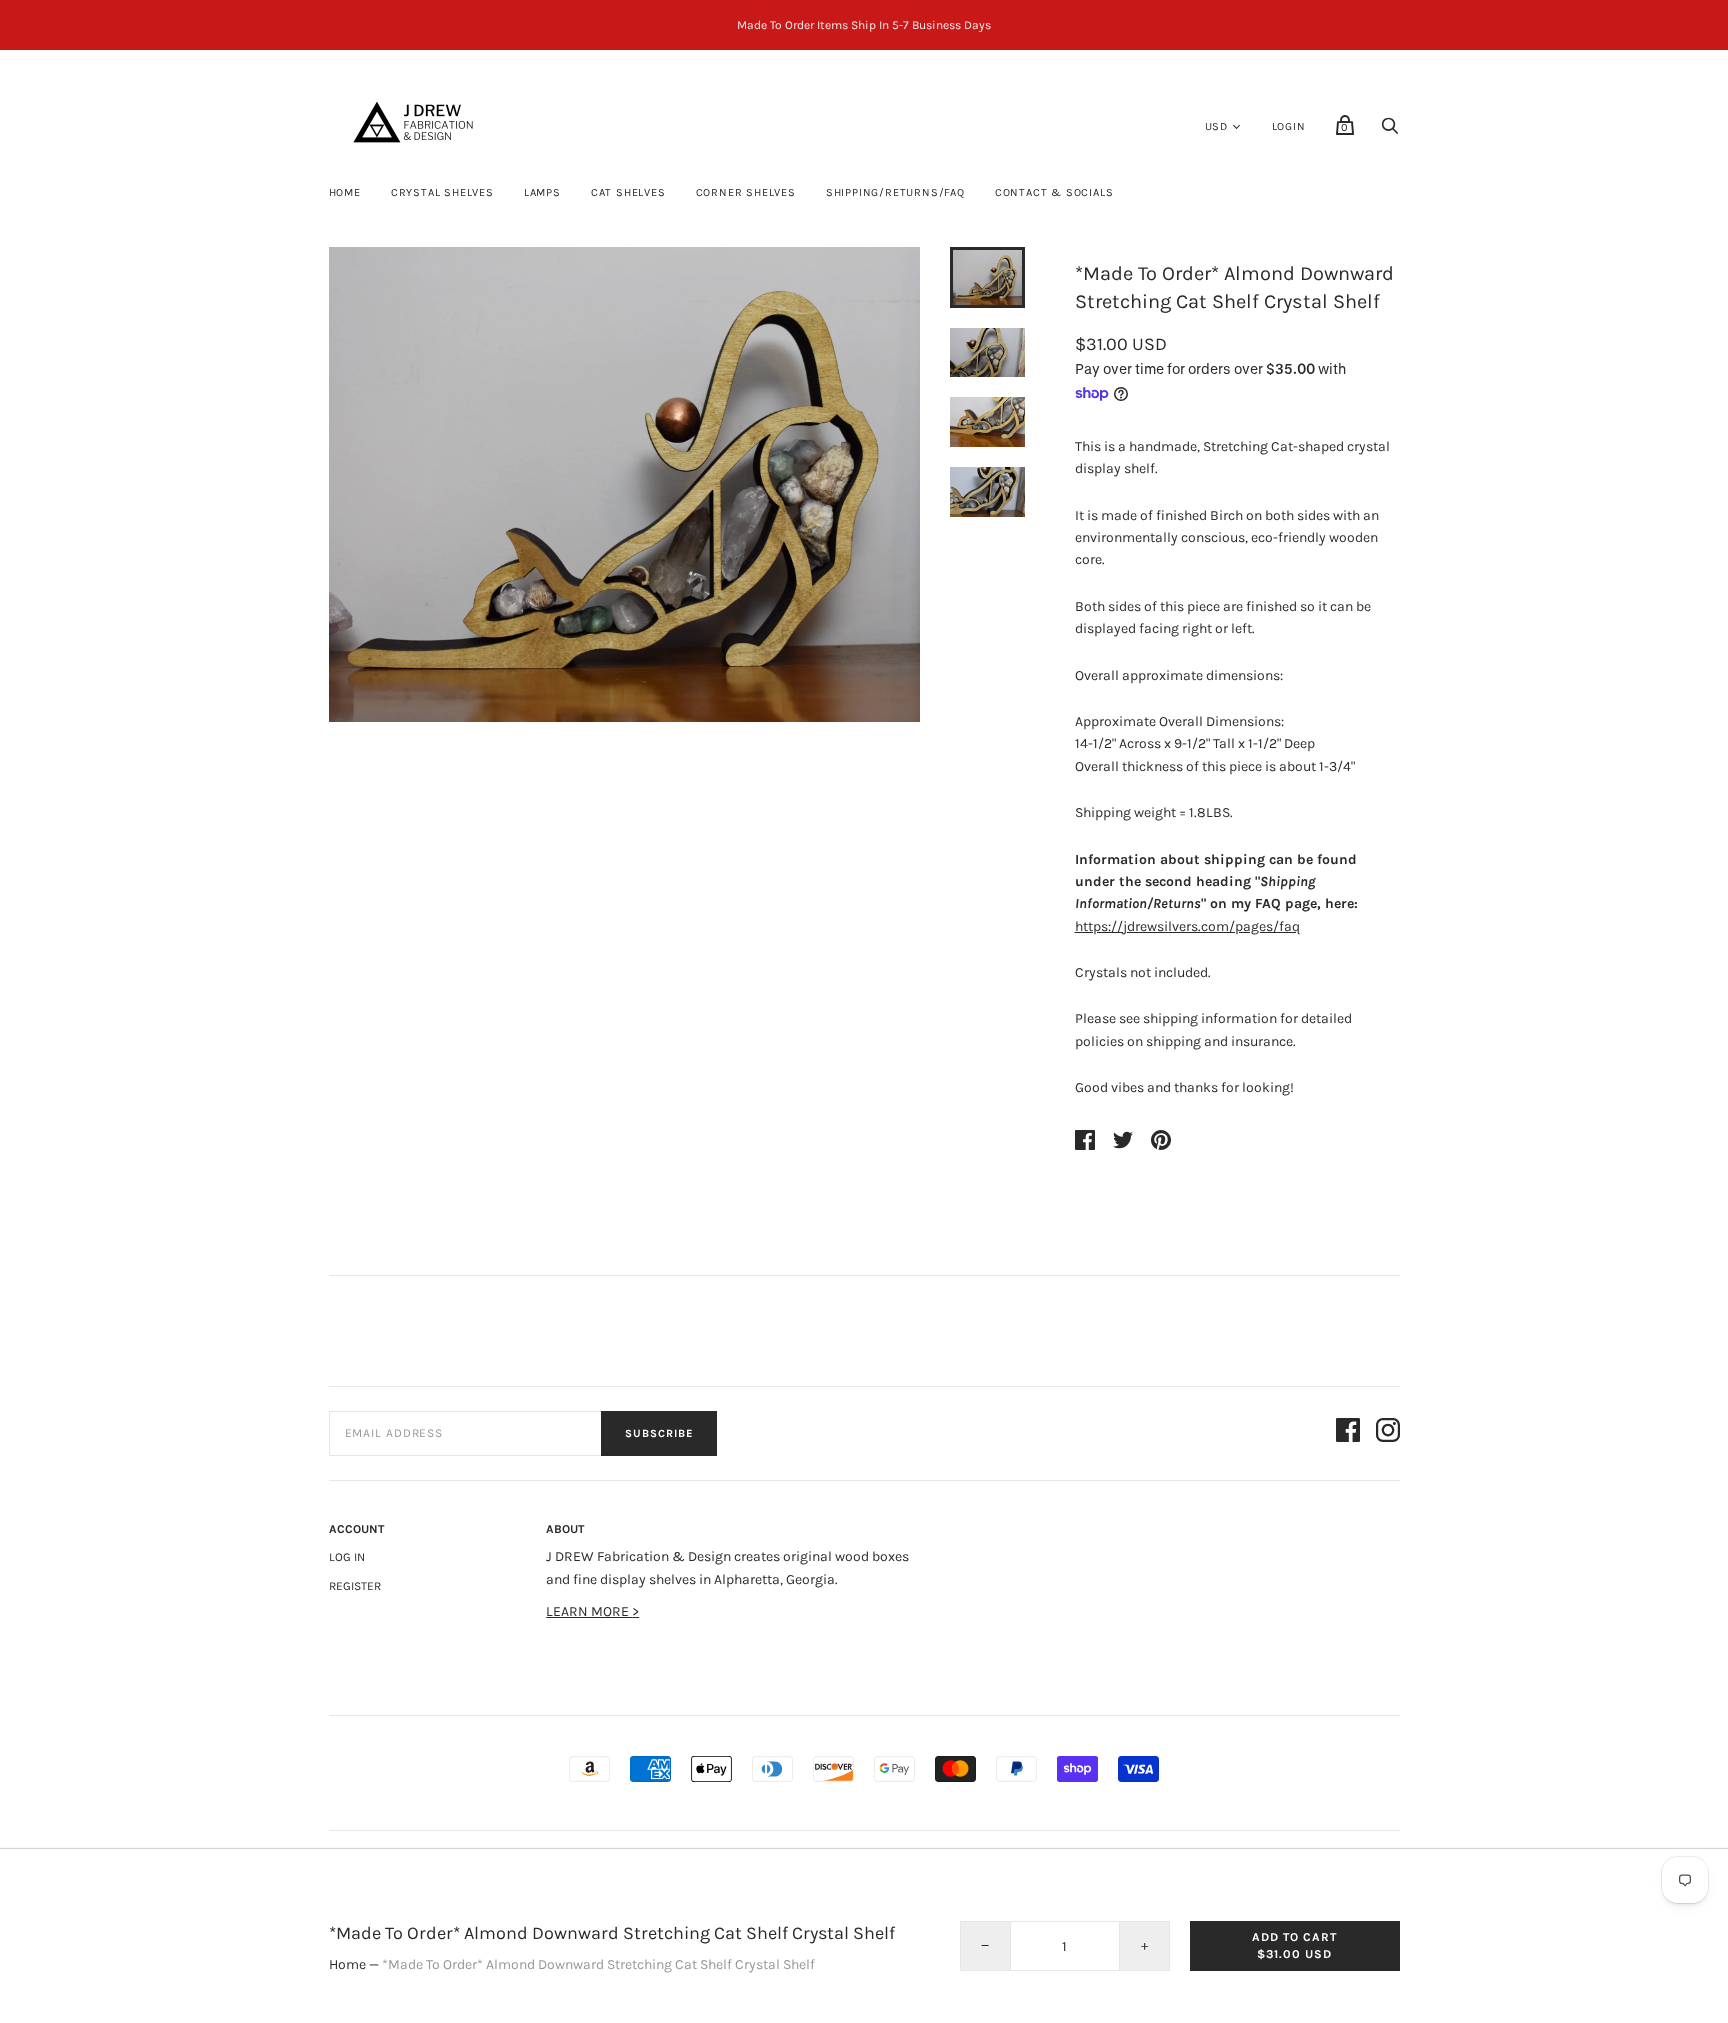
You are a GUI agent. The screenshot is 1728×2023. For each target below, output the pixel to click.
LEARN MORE (589, 1611)
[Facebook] (1348, 1433)
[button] (987, 277)
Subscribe (659, 1433)
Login (1289, 126)
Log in (347, 1557)
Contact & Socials (1054, 192)
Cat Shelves (628, 192)
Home (345, 192)
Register (355, 1586)
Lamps (542, 192)
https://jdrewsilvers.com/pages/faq (1187, 926)
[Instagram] (1388, 1433)
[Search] (1390, 131)
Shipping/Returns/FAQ (895, 192)
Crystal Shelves (442, 192)
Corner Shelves (746, 192)
